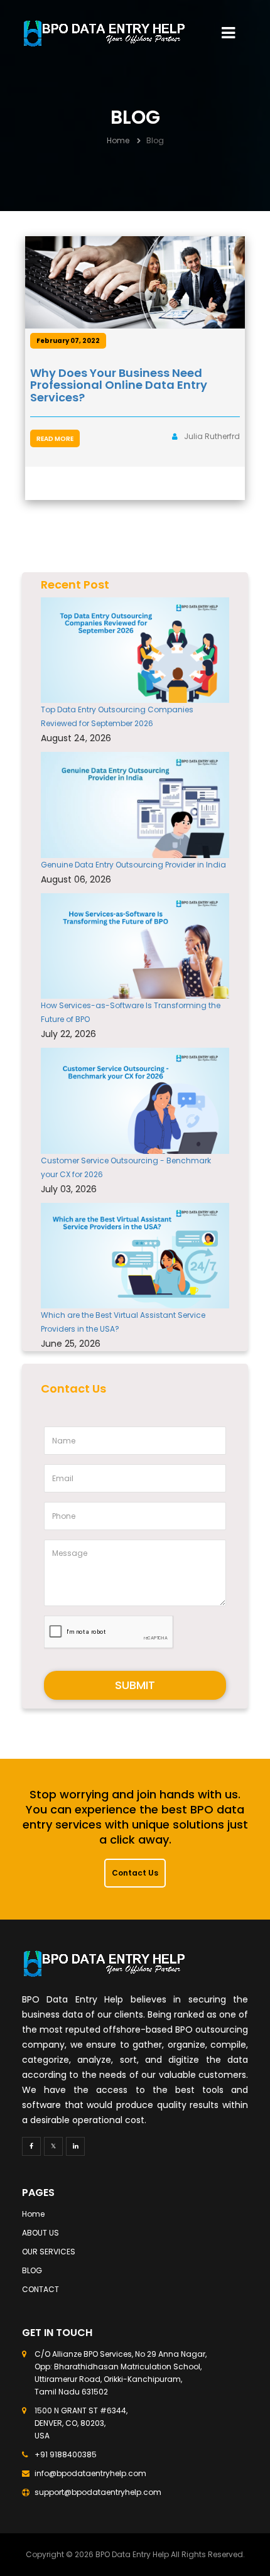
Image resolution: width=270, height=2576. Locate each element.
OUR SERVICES (49, 2252)
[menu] (228, 33)
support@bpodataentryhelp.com (98, 2492)
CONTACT (40, 2289)
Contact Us (135, 1873)
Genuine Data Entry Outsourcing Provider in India (133, 865)
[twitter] (53, 2146)
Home (118, 140)
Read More (55, 439)
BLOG (32, 2270)
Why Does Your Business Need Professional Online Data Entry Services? (119, 385)
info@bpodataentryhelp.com (90, 2473)
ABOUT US (40, 2233)
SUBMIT (135, 1685)
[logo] (104, 33)
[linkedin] (75, 2146)
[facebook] (31, 2146)
